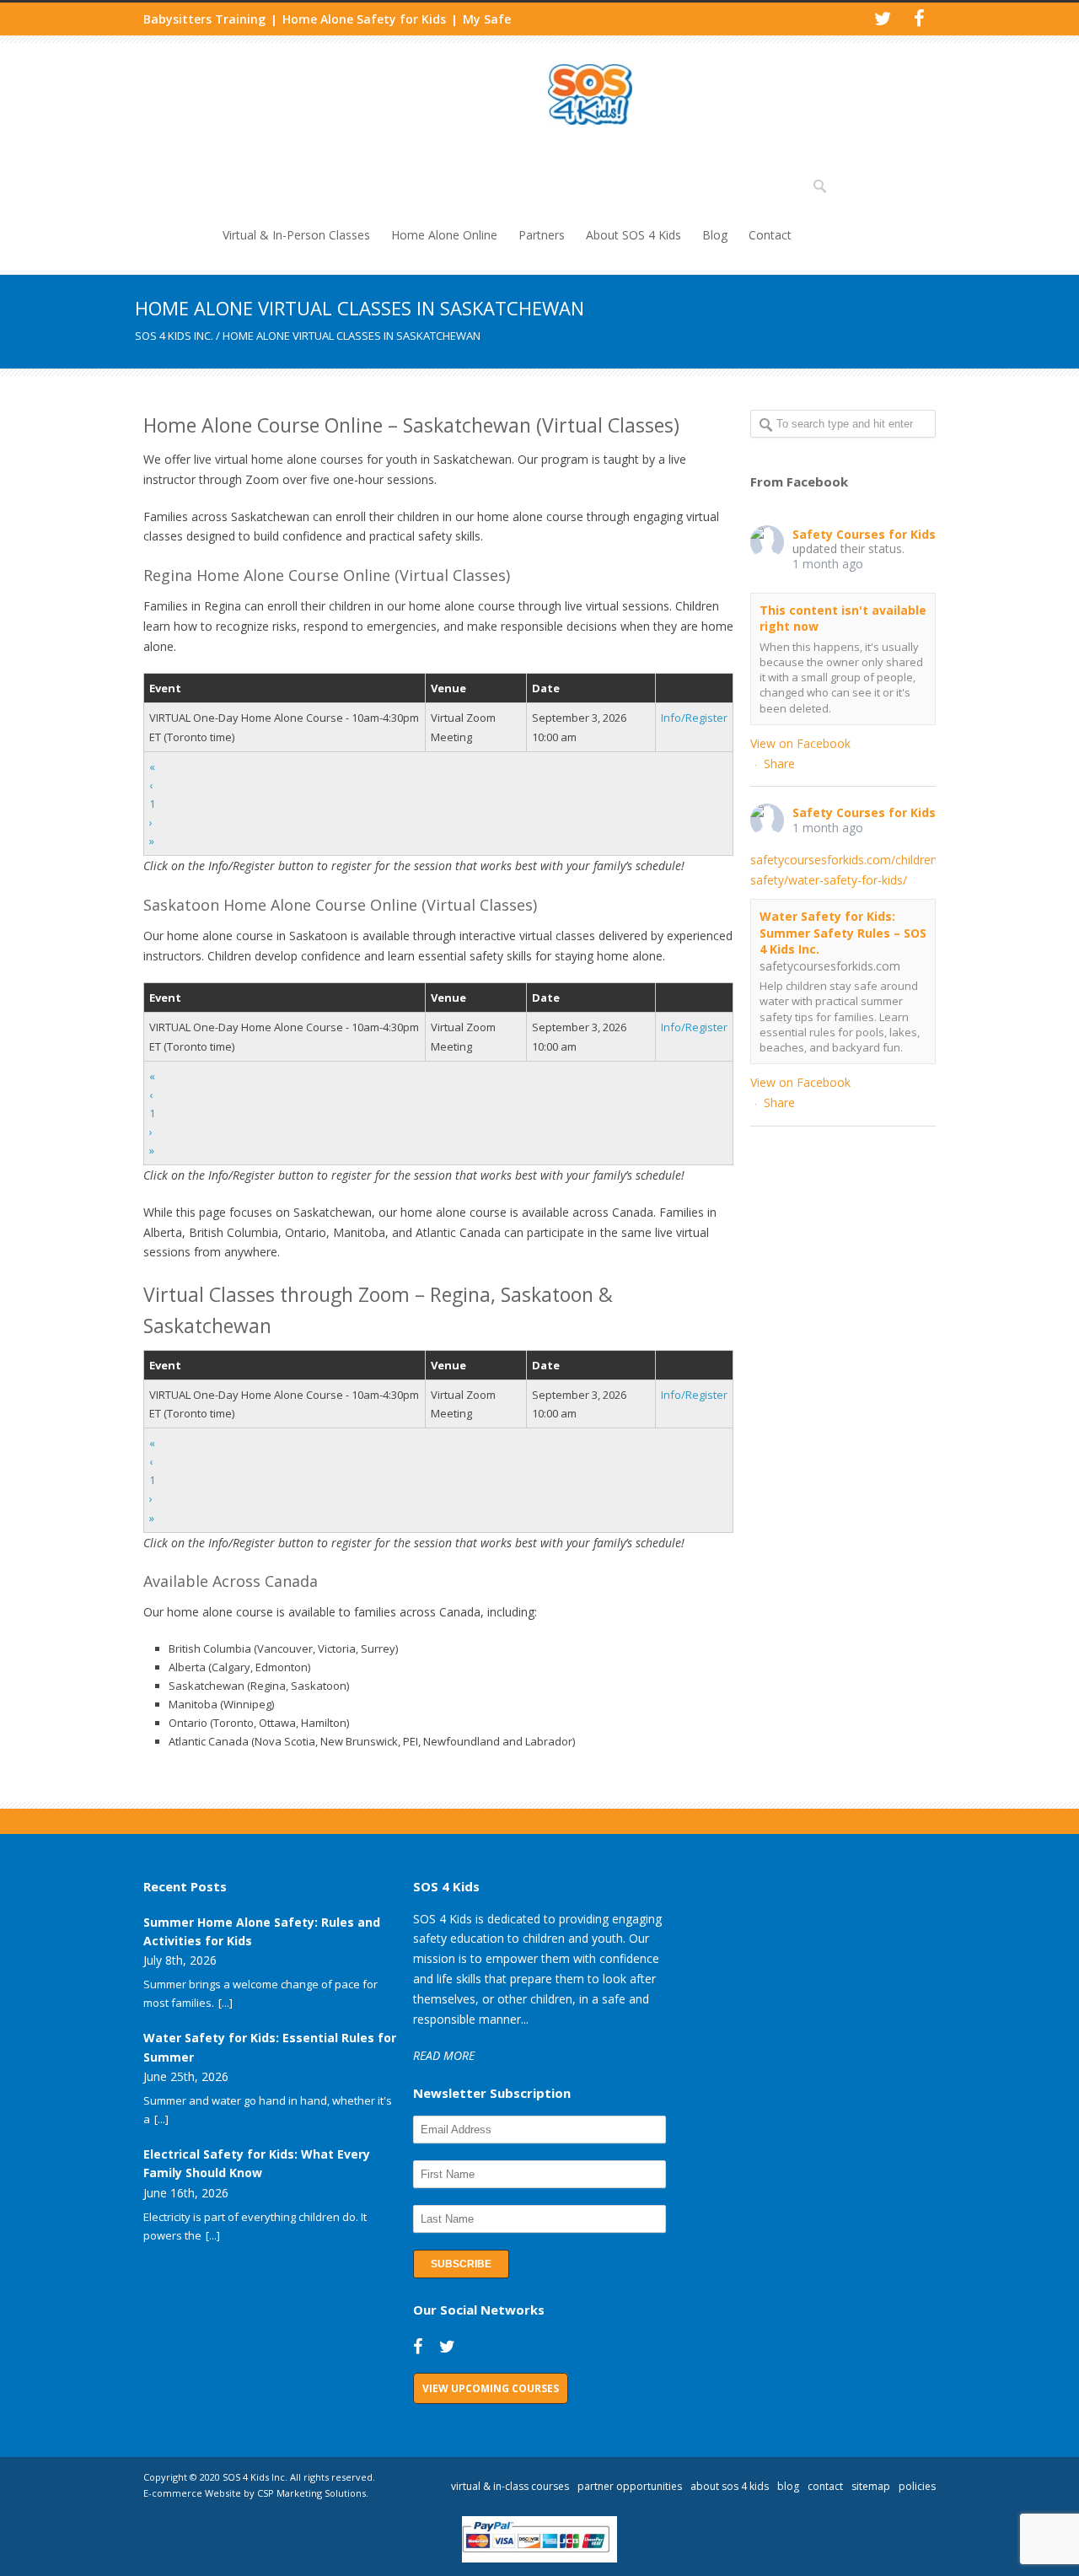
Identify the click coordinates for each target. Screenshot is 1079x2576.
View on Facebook (800, 743)
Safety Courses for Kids (864, 534)
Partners (542, 235)
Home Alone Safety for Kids (364, 19)
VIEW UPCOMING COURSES (491, 2388)
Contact (770, 235)
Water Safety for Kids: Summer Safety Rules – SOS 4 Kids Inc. (843, 933)
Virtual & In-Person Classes (296, 235)
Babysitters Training (204, 19)
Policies (917, 2486)
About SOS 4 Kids (633, 235)
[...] (225, 2003)
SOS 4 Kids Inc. (174, 336)
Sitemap (871, 2486)
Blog (715, 235)
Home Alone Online (444, 235)
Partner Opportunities (630, 2486)
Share (779, 764)
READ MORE (444, 2055)
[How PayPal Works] (540, 2558)
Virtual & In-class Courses (510, 2486)
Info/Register (694, 718)
